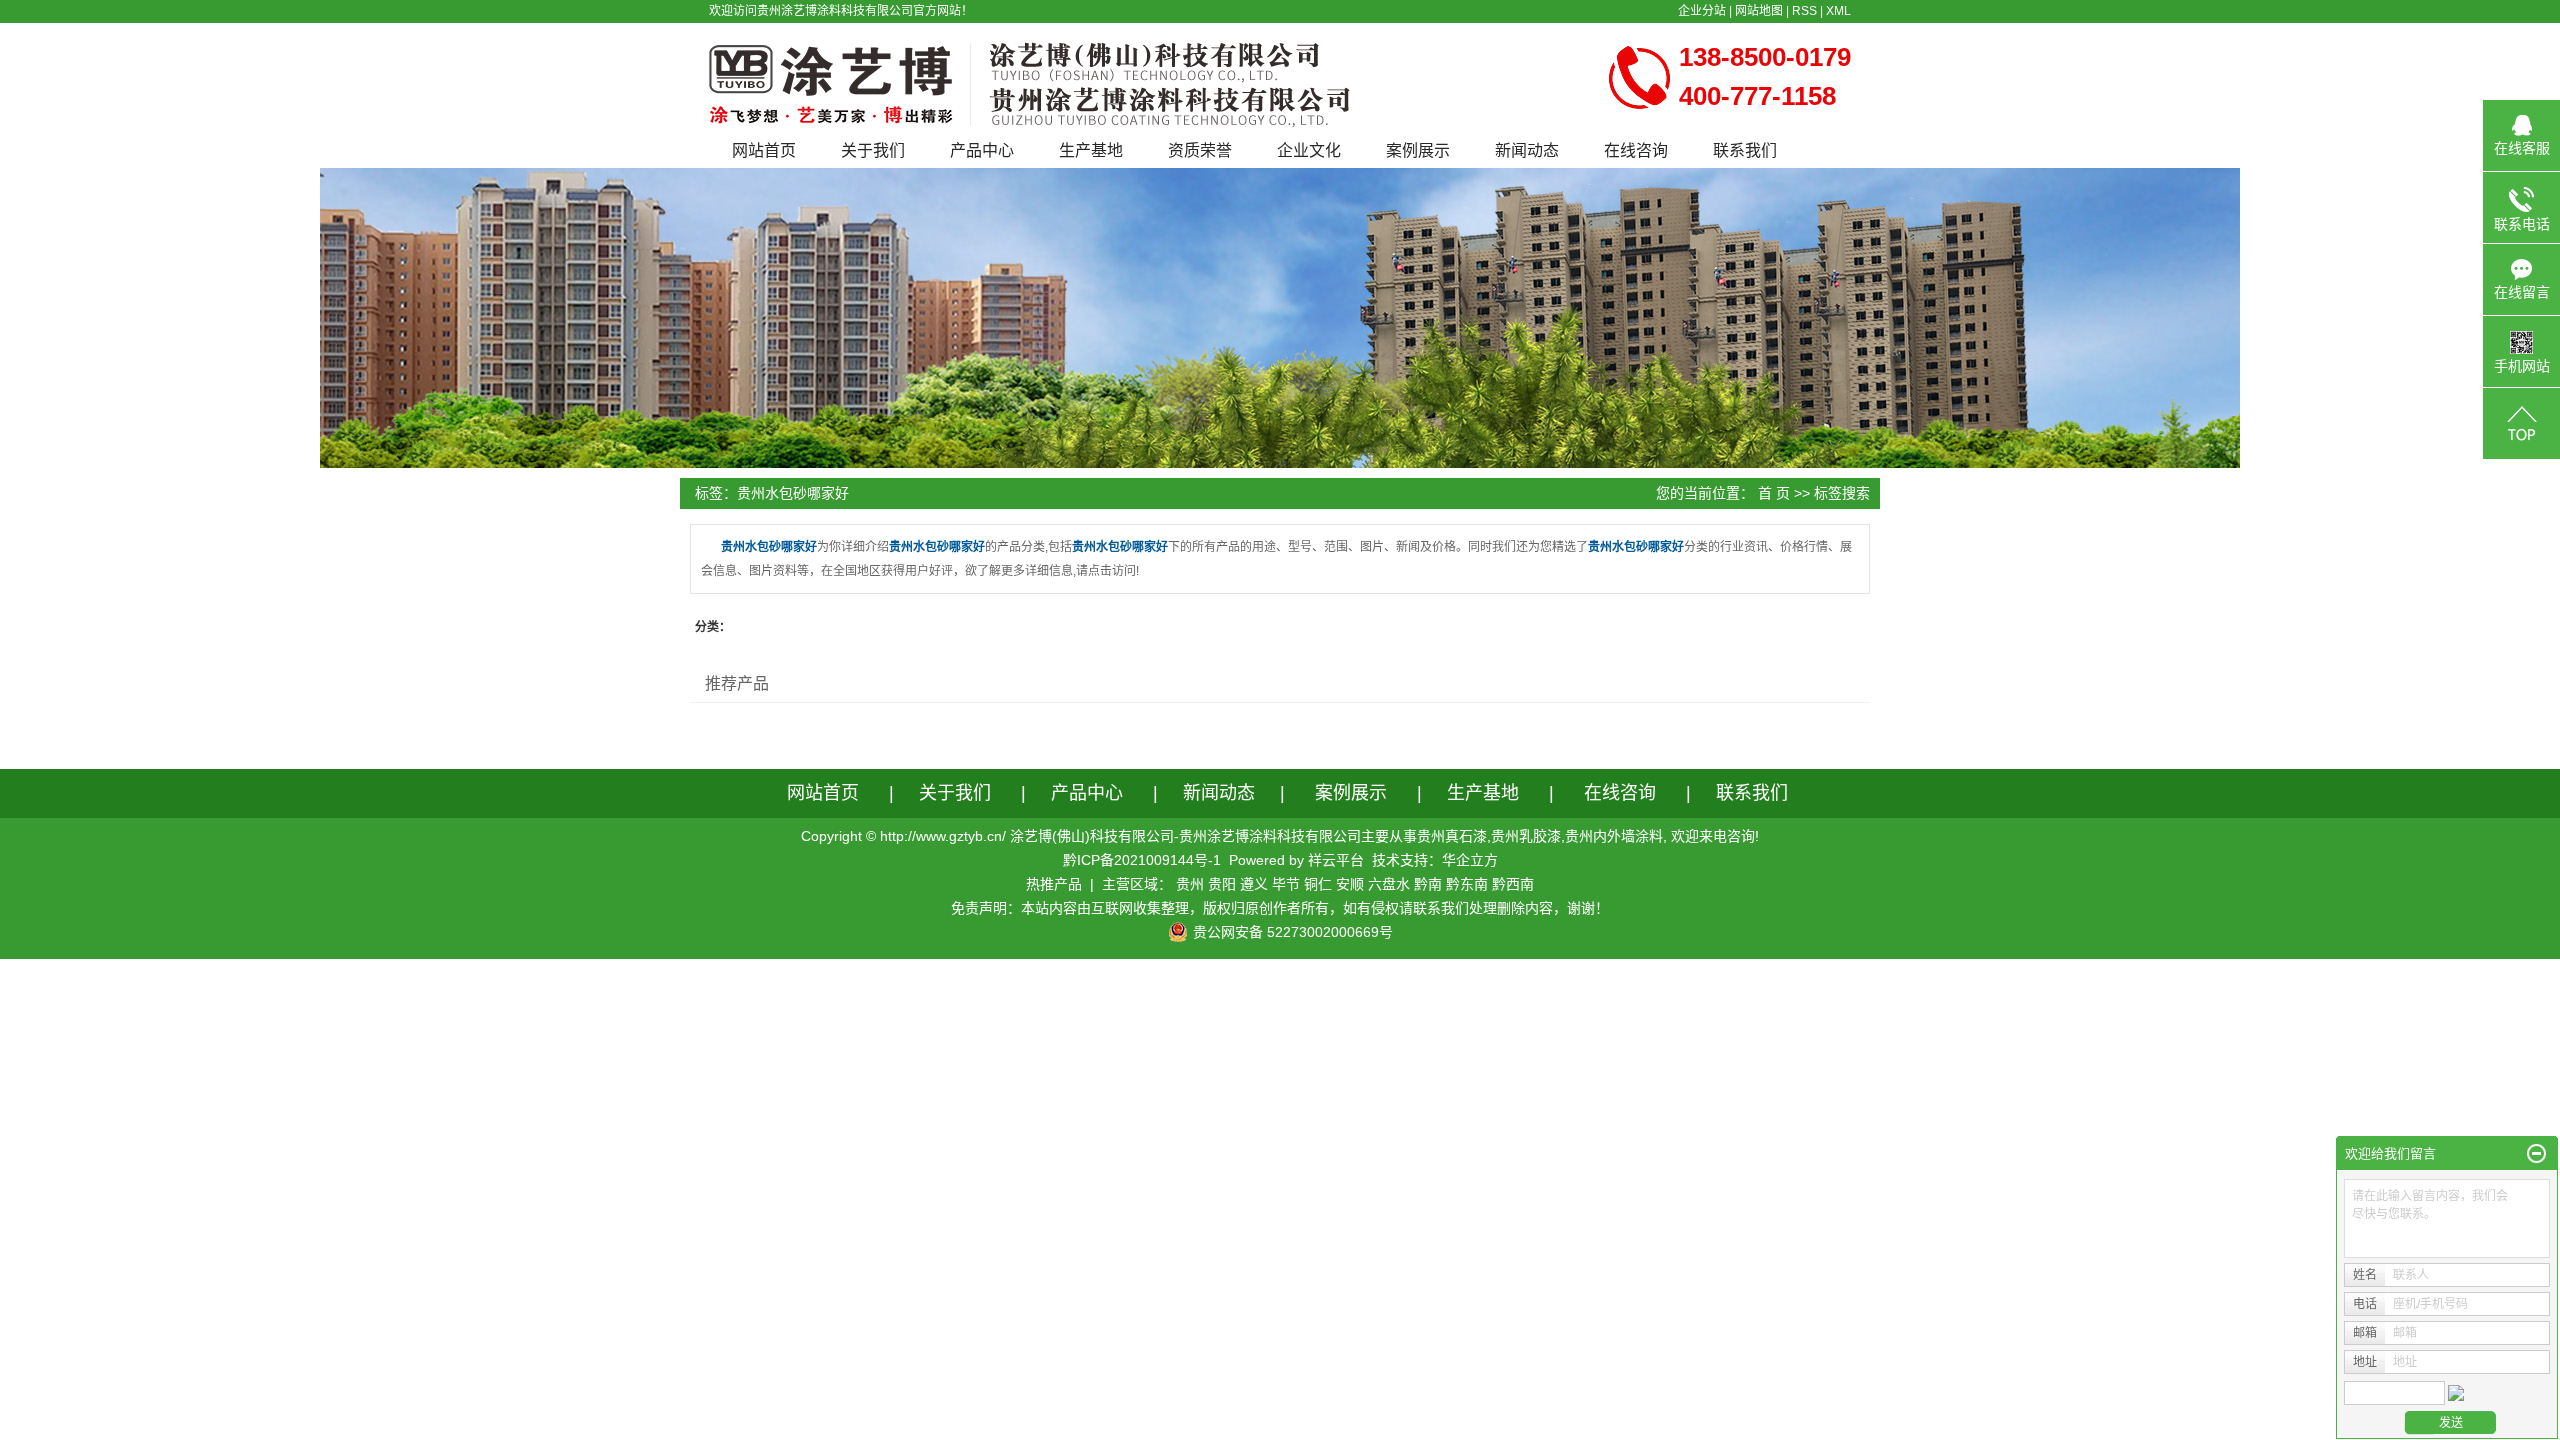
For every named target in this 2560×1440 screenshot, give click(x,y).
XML (1838, 11)
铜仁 (1318, 884)
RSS (1804, 11)
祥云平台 (1336, 860)
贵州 (1190, 884)
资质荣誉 (1200, 150)
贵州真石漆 (1452, 836)
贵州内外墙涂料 (1614, 836)
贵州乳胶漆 (1526, 836)
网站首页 (764, 150)
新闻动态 (1527, 150)
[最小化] (2536, 1154)
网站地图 (1759, 11)
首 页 (1774, 493)
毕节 (1286, 884)
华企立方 (1470, 860)
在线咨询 (1636, 150)
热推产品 (1054, 884)
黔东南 (1467, 884)
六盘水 (1389, 884)
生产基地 (1091, 150)
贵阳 (1222, 884)
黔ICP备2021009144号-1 (1142, 860)
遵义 (1254, 884)
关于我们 (873, 150)
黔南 (1428, 884)
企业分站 (1702, 11)
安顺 (1350, 884)
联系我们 (1745, 150)
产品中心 (982, 150)
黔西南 (1513, 884)
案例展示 (1418, 150)
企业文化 (1309, 150)
